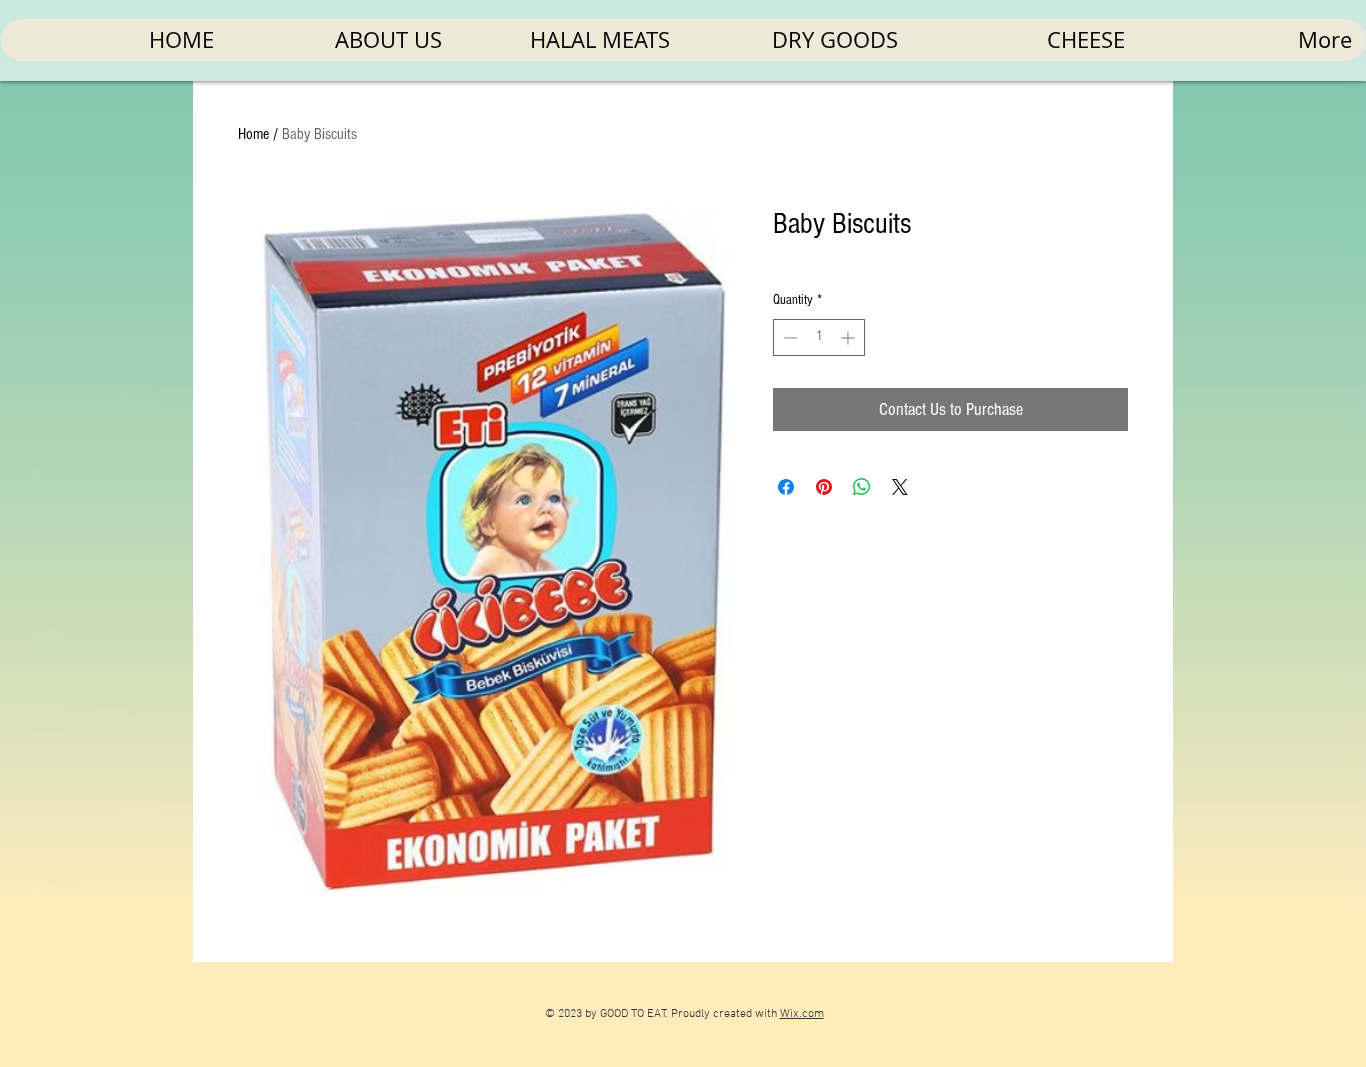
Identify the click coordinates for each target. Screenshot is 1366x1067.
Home (253, 134)
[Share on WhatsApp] (862, 487)
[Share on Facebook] (786, 487)
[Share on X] (900, 487)
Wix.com (802, 1014)
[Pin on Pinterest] (824, 487)
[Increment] (849, 337)
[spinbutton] (819, 337)
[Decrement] (788, 337)
